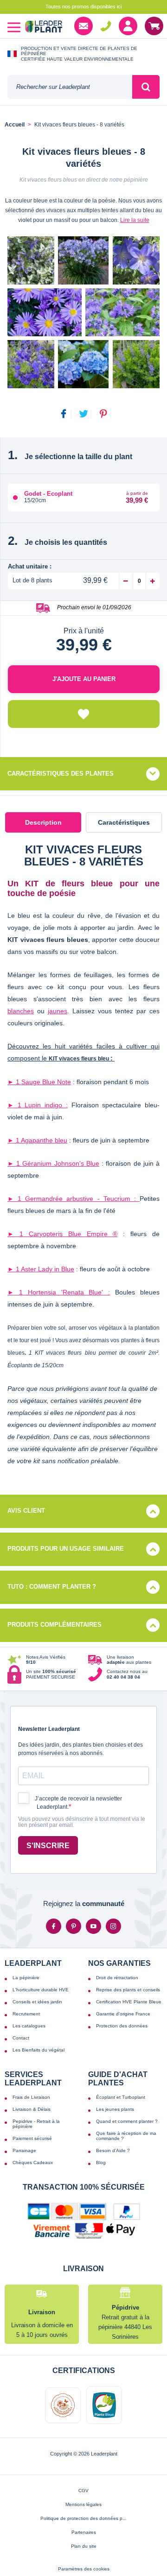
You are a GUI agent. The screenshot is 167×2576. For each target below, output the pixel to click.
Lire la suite (135, 220)
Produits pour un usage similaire (66, 1549)
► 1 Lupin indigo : (38, 1105)
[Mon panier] (154, 26)
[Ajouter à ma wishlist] (84, 714)
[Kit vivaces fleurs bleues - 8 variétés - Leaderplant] (83, 312)
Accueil (15, 125)
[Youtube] (93, 1926)
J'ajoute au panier (84, 679)
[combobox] (70, 87)
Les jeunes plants (115, 2109)
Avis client (26, 1511)
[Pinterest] (74, 1926)
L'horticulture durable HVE (41, 1990)
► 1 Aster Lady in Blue (41, 1269)
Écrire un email (83, 26)
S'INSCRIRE (48, 1846)
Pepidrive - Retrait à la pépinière (36, 2124)
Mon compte (128, 26)
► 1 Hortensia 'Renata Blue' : (59, 1292)
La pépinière (26, 1978)
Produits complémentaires (55, 1625)
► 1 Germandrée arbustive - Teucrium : (74, 1199)
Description (43, 822)
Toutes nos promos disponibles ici (83, 6)
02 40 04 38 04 (106, 26)
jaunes (58, 1011)
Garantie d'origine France (123, 2014)
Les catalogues (29, 2026)
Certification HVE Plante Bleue (129, 2002)
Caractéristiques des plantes (61, 773)
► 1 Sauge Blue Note (39, 1082)
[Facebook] (54, 1926)
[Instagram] (113, 1926)
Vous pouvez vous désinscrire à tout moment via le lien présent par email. (82, 1822)
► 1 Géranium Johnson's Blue (53, 1163)
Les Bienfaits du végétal (39, 2050)
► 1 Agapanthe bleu (37, 1140)
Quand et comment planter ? (127, 2121)
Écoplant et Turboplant (121, 2097)
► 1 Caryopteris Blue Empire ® (62, 1234)
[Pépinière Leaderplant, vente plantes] (44, 28)
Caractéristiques (124, 822)
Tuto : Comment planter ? (52, 1587)
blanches (21, 1011)
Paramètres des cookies (84, 2569)
